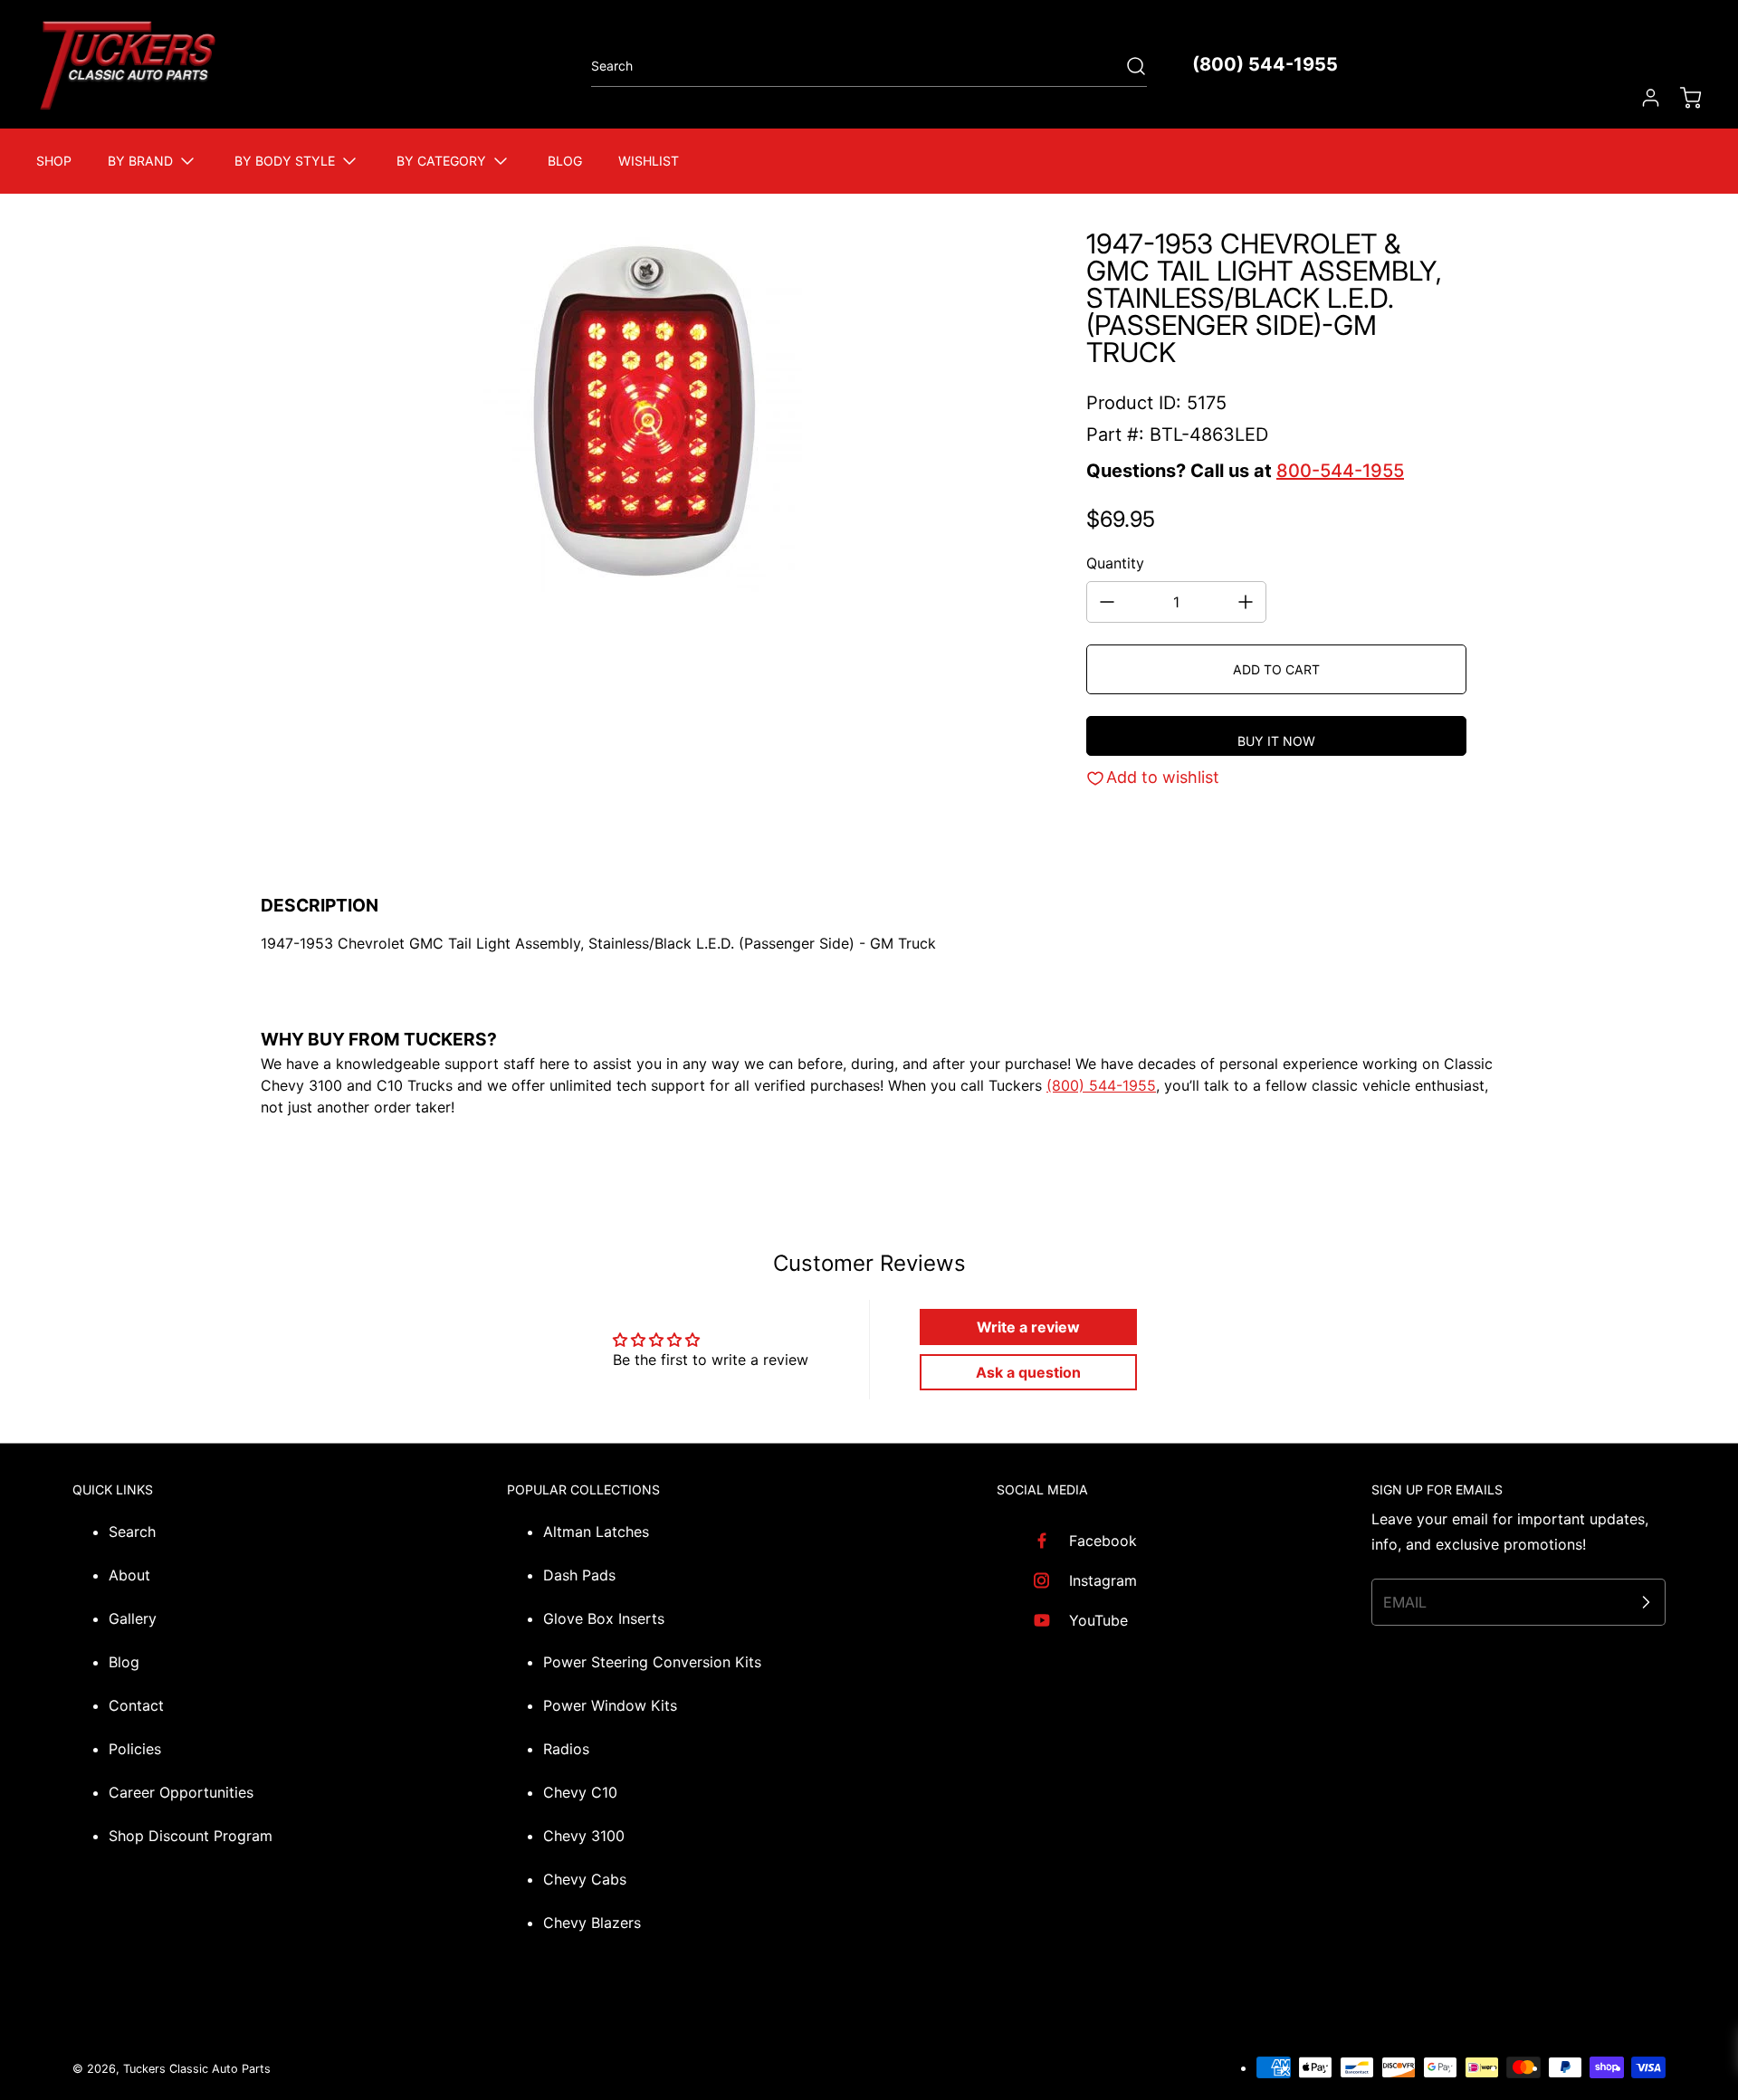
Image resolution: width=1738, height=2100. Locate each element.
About (129, 1575)
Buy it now (1276, 741)
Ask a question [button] (1028, 1372)
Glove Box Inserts (604, 1618)
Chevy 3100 (584, 1836)
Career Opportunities (181, 1792)
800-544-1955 (1340, 471)
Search (132, 1532)
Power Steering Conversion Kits (652, 1662)
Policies (135, 1749)
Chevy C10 (580, 1792)
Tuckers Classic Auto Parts (197, 2069)
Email (1405, 1602)
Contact (136, 1705)
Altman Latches (596, 1532)
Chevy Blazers (592, 1923)
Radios (566, 1749)
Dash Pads (579, 1575)
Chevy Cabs (585, 1879)
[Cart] (1682, 98)
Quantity (1115, 563)
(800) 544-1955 (1265, 64)
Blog (124, 1662)
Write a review (1028, 1327)
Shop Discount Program (191, 1836)
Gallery (133, 1618)
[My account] (1642, 98)
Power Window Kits (610, 1705)
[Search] (1127, 66)
